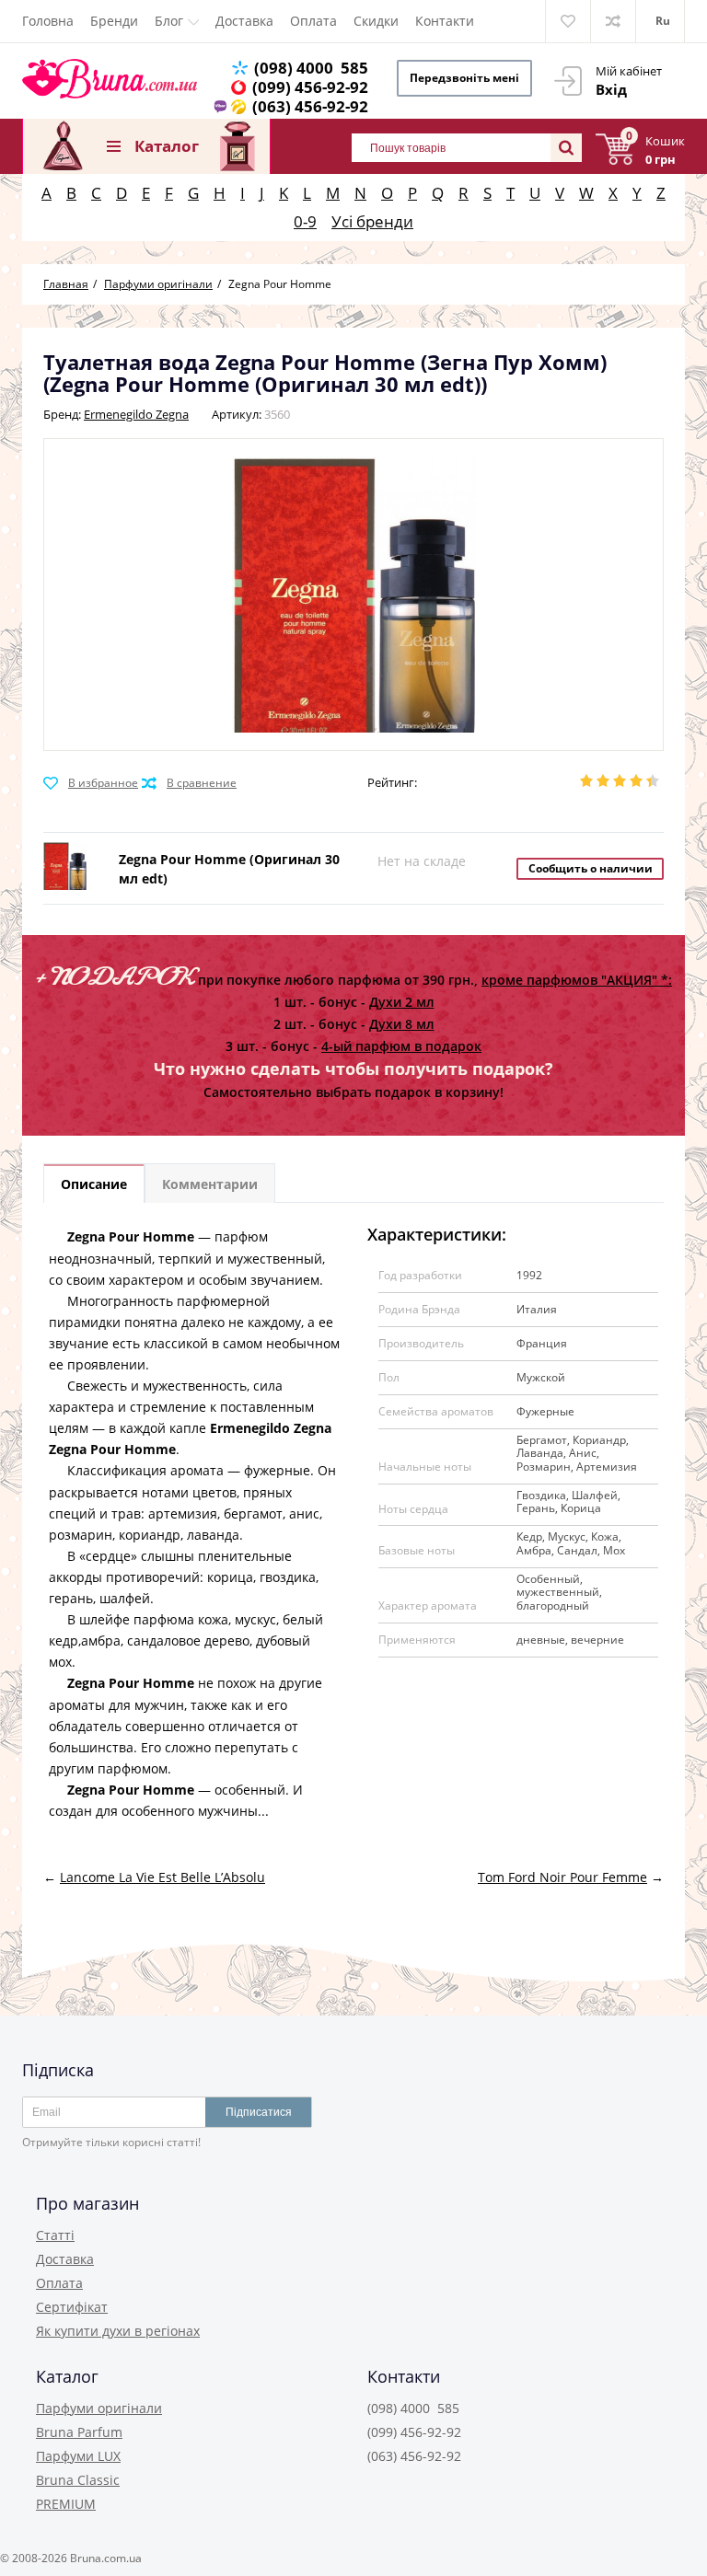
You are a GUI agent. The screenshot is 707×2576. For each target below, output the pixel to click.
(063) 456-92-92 (310, 106)
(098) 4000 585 (311, 68)
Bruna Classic (78, 2480)
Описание (94, 1184)
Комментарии (210, 1184)
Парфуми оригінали (99, 2408)
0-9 (305, 221)
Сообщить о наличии (591, 868)
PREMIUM (66, 2504)
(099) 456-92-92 (310, 87)
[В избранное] (91, 783)
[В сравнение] (189, 783)
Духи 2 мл (402, 1002)
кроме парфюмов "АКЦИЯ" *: (577, 980)
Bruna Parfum (79, 2432)
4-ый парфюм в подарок (401, 1046)
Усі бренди (372, 221)
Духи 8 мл (402, 1024)
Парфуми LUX (78, 2456)
